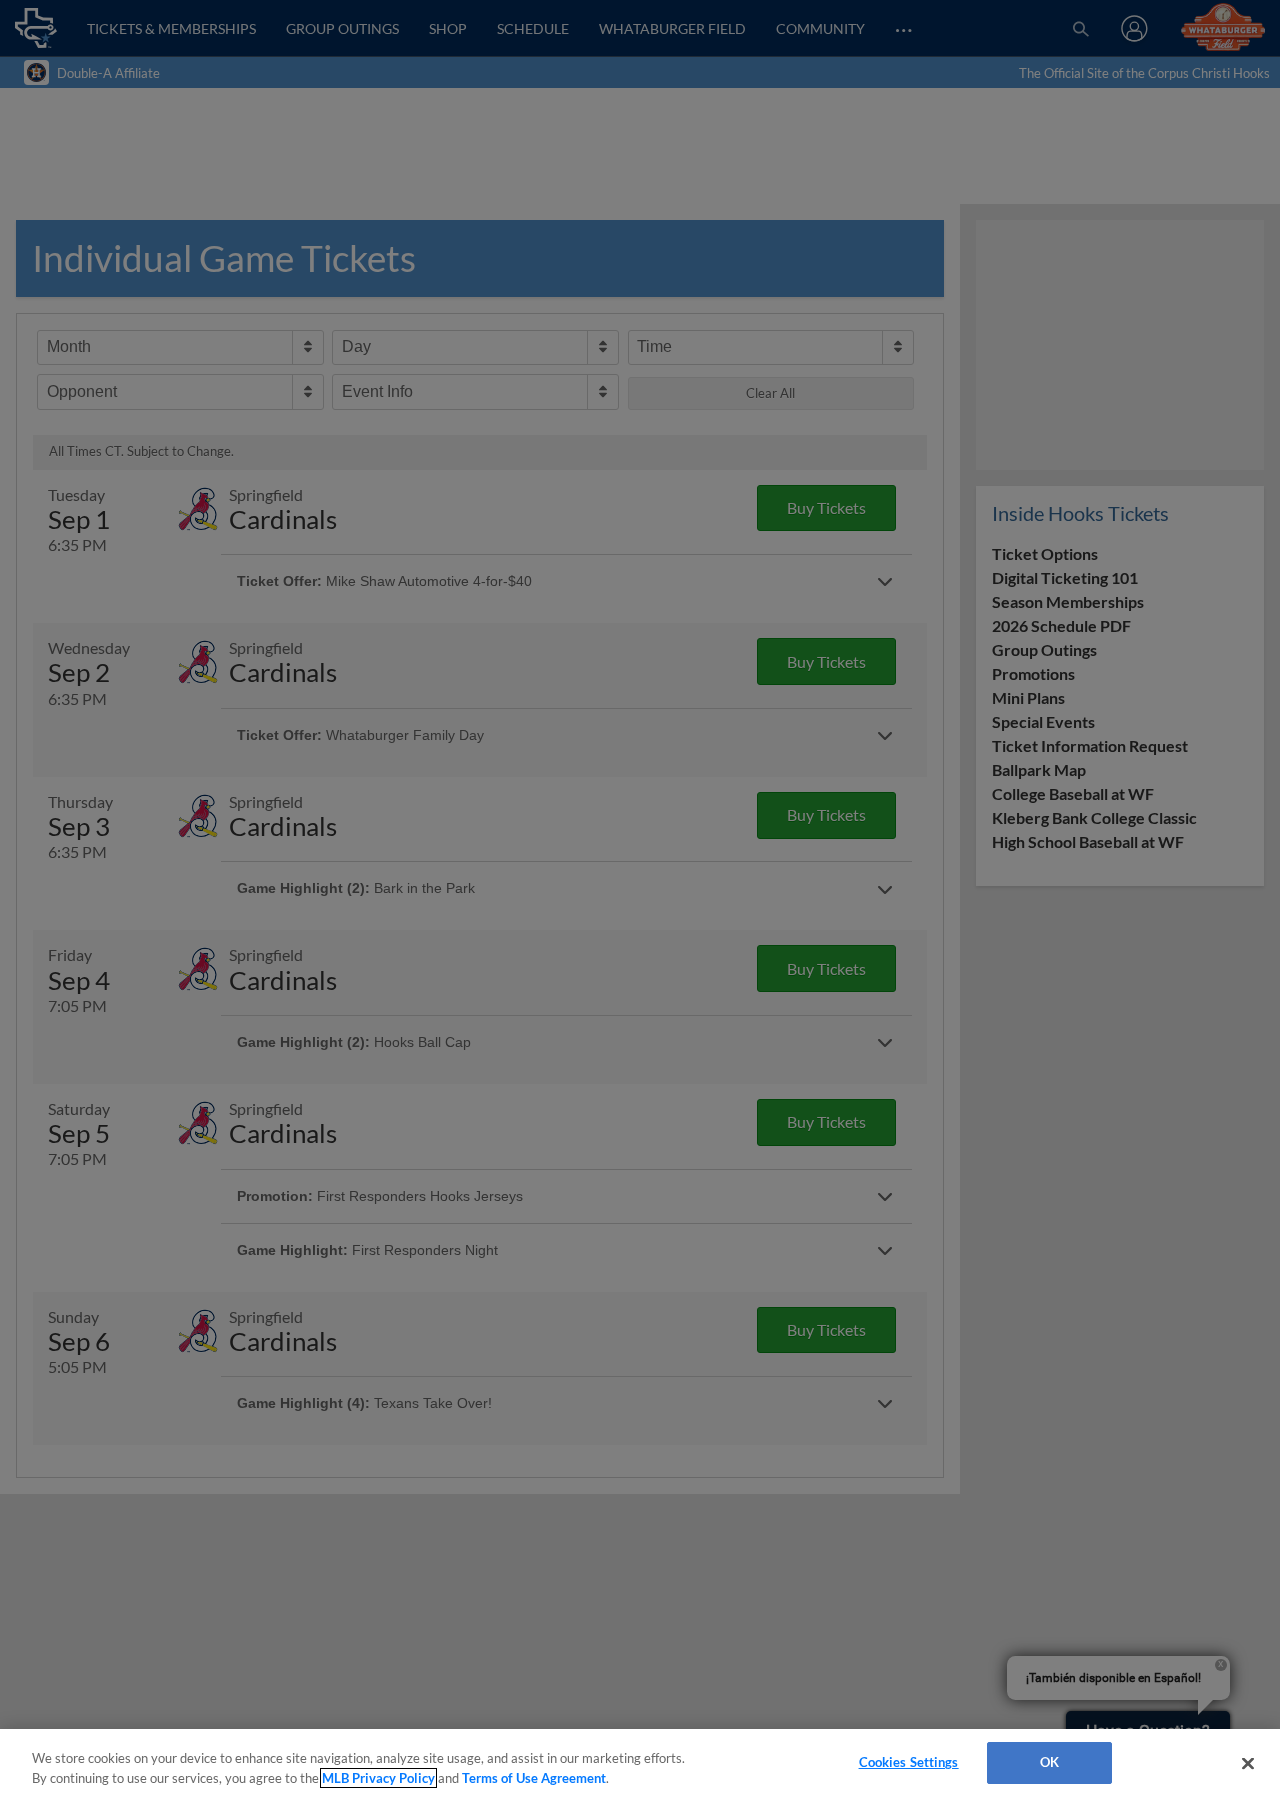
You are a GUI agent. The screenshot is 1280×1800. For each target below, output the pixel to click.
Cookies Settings (909, 1762)
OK (1049, 1762)
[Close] (1248, 1763)
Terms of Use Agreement (534, 1778)
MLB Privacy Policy (378, 1778)
